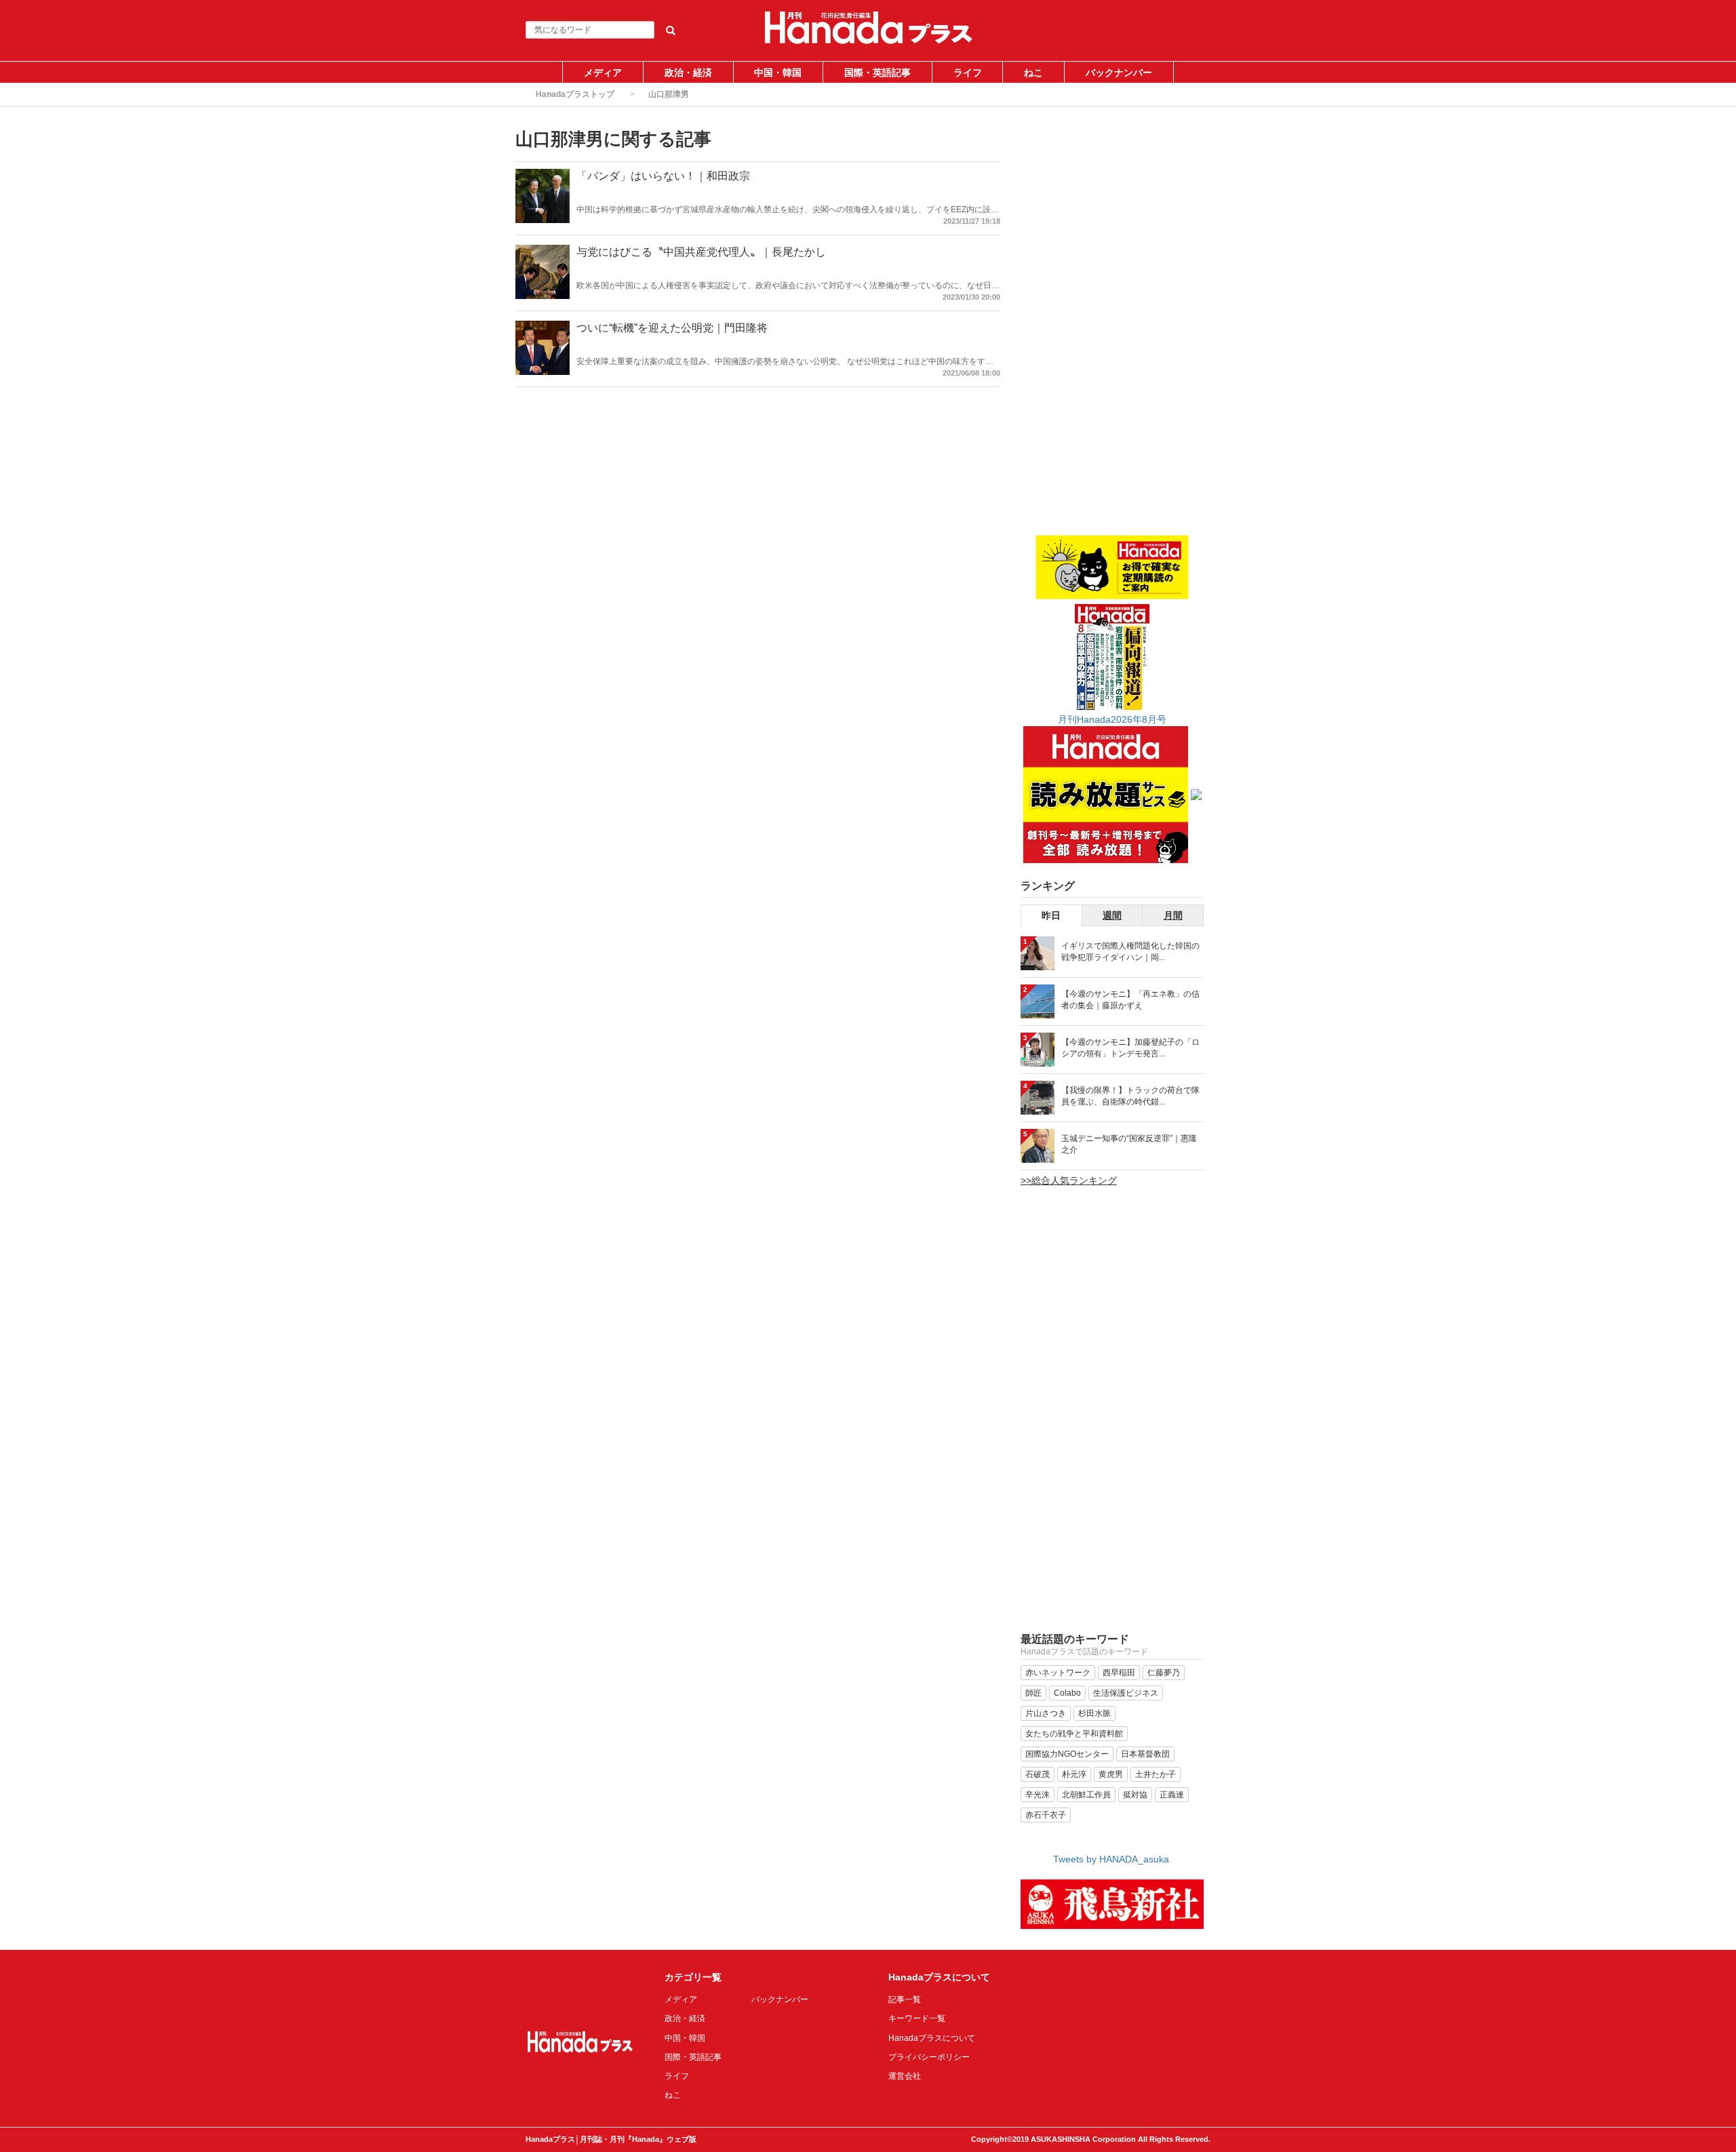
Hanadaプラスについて (932, 2038)
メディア (603, 73)
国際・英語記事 (877, 73)
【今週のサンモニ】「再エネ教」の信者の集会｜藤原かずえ (1130, 1000)
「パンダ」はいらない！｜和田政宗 (663, 176)
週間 (1112, 915)
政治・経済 (688, 73)
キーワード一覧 (917, 2018)
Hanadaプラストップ (575, 94)
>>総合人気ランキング (1069, 1180)
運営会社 (905, 2076)
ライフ (968, 73)
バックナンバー (1119, 73)
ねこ (1033, 73)
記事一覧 (905, 1999)
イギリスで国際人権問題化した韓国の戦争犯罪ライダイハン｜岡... (1130, 952)
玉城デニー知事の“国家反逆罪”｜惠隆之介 (1129, 1144)
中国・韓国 (778, 73)
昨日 (1051, 915)
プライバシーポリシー (929, 2057)
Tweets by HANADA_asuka (1111, 1859)
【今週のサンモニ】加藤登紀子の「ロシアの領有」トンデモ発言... (1130, 1048)
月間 (1173, 915)
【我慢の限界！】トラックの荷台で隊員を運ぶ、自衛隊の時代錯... (1130, 1096)
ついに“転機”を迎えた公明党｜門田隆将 (672, 328)
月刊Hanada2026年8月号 (1112, 719)
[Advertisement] (1112, 330)
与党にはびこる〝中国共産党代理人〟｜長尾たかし (701, 252)
